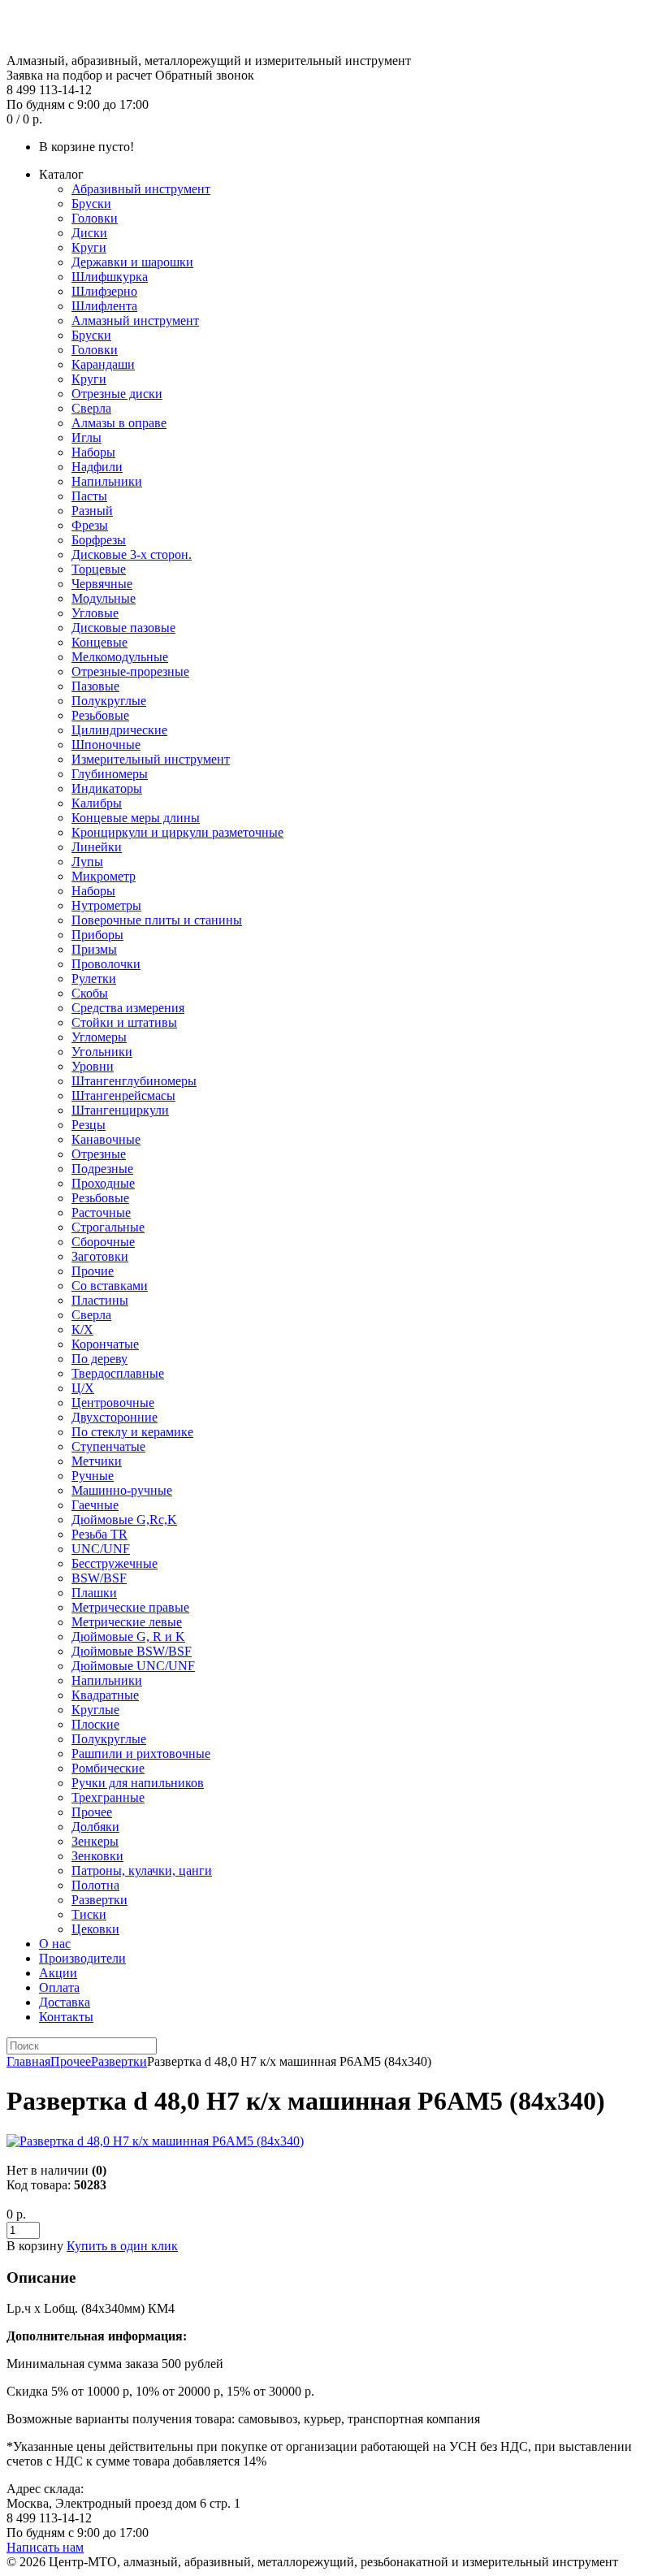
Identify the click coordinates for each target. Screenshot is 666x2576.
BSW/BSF (99, 1578)
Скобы (90, 993)
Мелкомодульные (120, 657)
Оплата (59, 1987)
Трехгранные (108, 1797)
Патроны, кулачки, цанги (142, 1870)
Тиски (89, 1914)
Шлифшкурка (110, 277)
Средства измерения (128, 1008)
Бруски (91, 203)
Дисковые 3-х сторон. (132, 554)
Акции (58, 1973)
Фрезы (90, 525)
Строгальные (108, 1227)
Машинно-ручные (122, 1490)
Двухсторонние (115, 1417)
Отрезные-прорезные (130, 671)
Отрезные (99, 1154)
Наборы (93, 452)
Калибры (97, 803)
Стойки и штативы (124, 1022)
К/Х (82, 1329)
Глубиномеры (110, 774)
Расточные (101, 1212)
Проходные (103, 1183)
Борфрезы (99, 540)
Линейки (97, 847)
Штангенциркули (120, 1110)
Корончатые (105, 1344)
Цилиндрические (119, 730)
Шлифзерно (104, 291)
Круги (89, 247)
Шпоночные (106, 745)
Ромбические (108, 1768)
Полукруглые (109, 701)
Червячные (102, 584)
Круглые (95, 1710)
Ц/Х (83, 1388)
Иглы (86, 437)
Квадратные (105, 1695)
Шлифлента (104, 306)
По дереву (99, 1359)
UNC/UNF (101, 1549)
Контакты (66, 2017)
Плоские (95, 1724)
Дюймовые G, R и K (128, 1637)
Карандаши (103, 364)
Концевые (99, 642)
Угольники (102, 1052)
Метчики (97, 1461)
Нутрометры (106, 905)
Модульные (104, 598)
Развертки (99, 1900)
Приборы (97, 935)
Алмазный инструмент (135, 320)
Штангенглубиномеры (134, 1081)
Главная (28, 2061)
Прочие (93, 1271)
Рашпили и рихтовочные (141, 1753)
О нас (55, 1944)
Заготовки (100, 1256)
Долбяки (95, 1827)
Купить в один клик (122, 2246)
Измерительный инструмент (151, 759)
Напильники (107, 481)
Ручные (93, 1476)
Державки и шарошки (132, 262)
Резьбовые (100, 715)
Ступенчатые (108, 1446)
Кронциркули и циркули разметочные (177, 832)
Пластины (100, 1300)
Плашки (94, 1593)
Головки (95, 218)
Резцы (89, 1125)
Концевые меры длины (136, 818)
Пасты (89, 496)
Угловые (95, 613)
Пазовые (95, 686)
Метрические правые (130, 1607)
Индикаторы (107, 788)
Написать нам (45, 2547)
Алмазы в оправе (119, 423)
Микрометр (104, 876)
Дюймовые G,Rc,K (124, 1520)
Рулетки (94, 978)
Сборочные (103, 1242)
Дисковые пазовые (123, 628)
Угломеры (99, 1037)
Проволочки (106, 964)
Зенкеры (95, 1841)
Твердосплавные (118, 1373)
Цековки (95, 1929)
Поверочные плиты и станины (157, 920)
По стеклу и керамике (132, 1432)
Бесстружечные (115, 1563)
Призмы (94, 949)
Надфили (97, 467)
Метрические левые (127, 1622)
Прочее (92, 1812)
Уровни (93, 1066)
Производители (82, 1958)
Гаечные (95, 1505)
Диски (89, 233)
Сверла (91, 408)
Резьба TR (99, 1534)
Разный (92, 511)
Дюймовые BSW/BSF (132, 1651)
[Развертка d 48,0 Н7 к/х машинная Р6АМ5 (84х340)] (155, 2141)
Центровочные (113, 1403)
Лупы (87, 862)
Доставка (65, 2002)
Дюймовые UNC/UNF (133, 1666)
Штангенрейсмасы (123, 1095)
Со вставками (110, 1286)
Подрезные (102, 1169)
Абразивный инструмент (141, 189)
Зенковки (97, 1856)
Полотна (95, 1885)
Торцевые (99, 569)
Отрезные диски (117, 394)
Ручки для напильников (138, 1783)
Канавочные (106, 1139)
